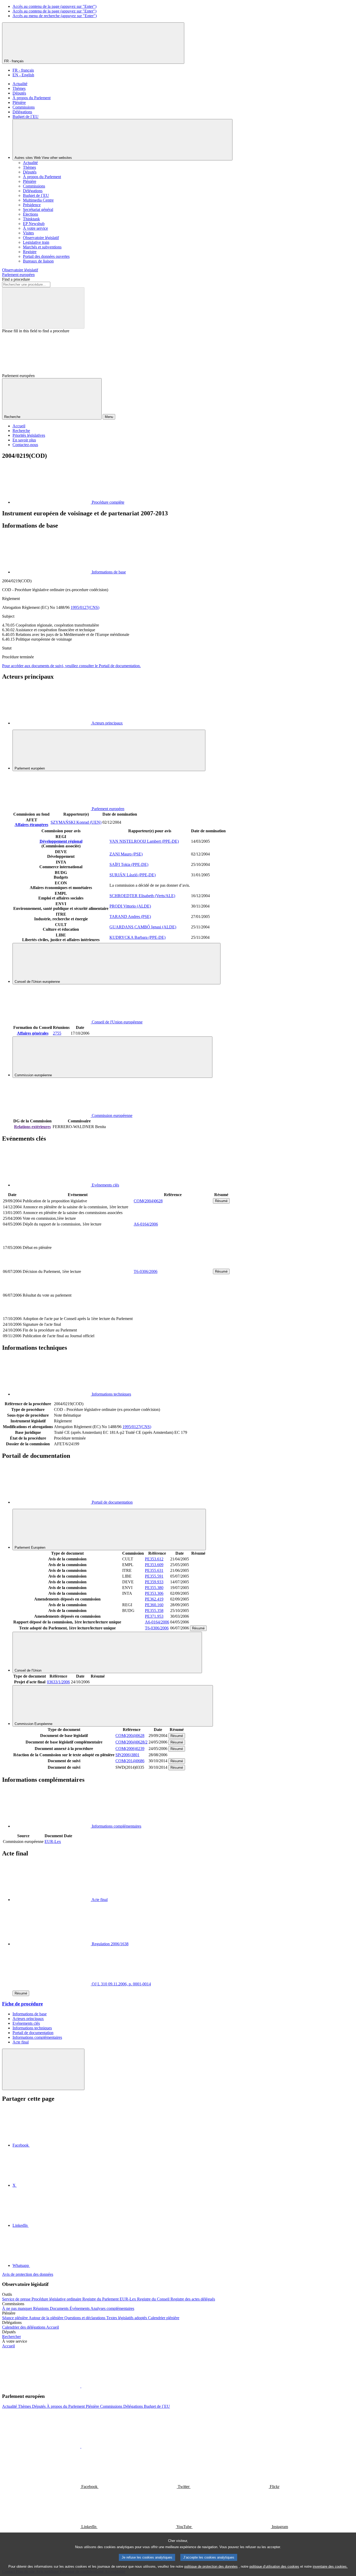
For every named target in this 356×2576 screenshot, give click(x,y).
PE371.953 (154, 1616)
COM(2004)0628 (148, 1201)
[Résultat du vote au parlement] (173, 1313)
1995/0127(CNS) (85, 607)
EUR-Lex (53, 1842)
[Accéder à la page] (173, 1265)
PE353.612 (154, 1559)
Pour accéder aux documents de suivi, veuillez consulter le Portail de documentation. (71, 666)
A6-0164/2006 (146, 1224)
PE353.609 (154, 1565)
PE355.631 (154, 1570)
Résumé (221, 1201)
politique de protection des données (211, 2566)
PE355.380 (154, 1588)
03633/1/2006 (58, 1682)
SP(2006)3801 (127, 1755)
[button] (81, 2386)
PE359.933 (154, 1582)
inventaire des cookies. (330, 2566)
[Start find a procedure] (43, 308)
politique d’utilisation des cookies (274, 2566)
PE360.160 (154, 1605)
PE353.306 (154, 1593)
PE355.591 (154, 1576)
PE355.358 (154, 1611)
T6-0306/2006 (146, 1271)
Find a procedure (16, 279)
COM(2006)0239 (130, 1749)
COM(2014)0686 (130, 1761)
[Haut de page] (43, 2069)
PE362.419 (154, 1599)
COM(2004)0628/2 (131, 1742)
